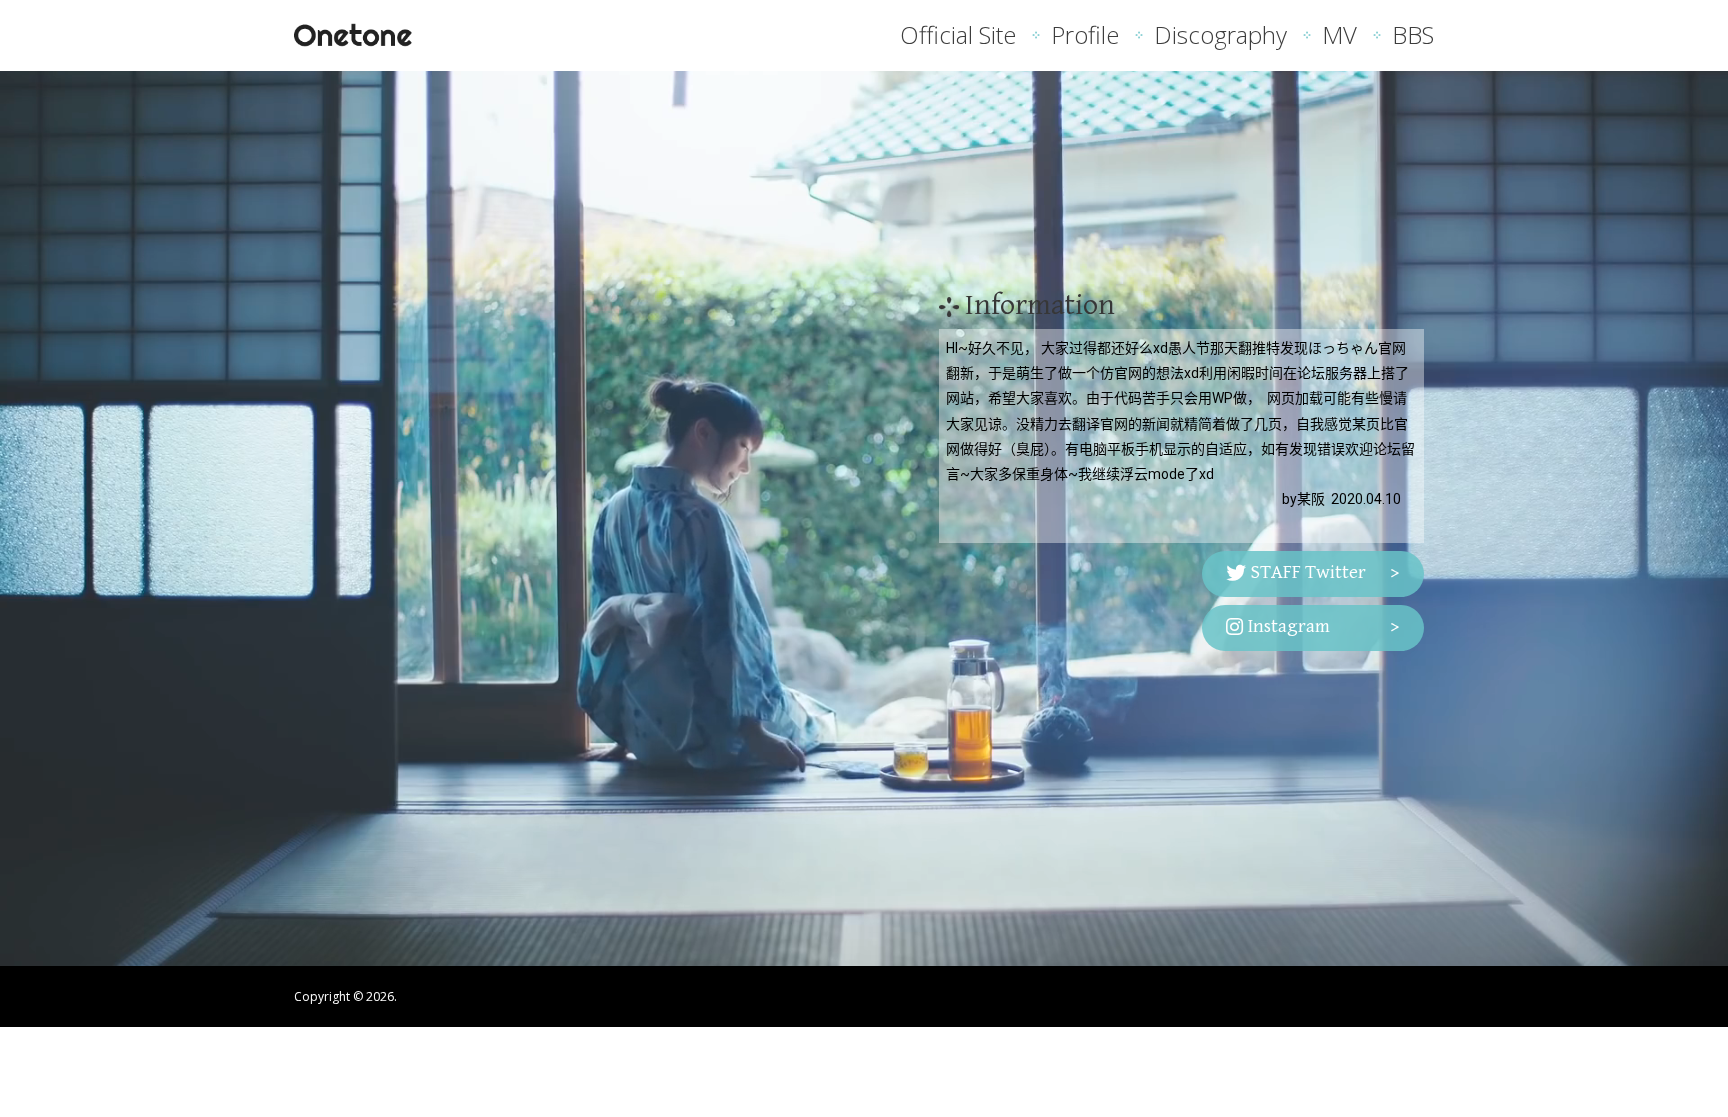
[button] (1313, 574)
